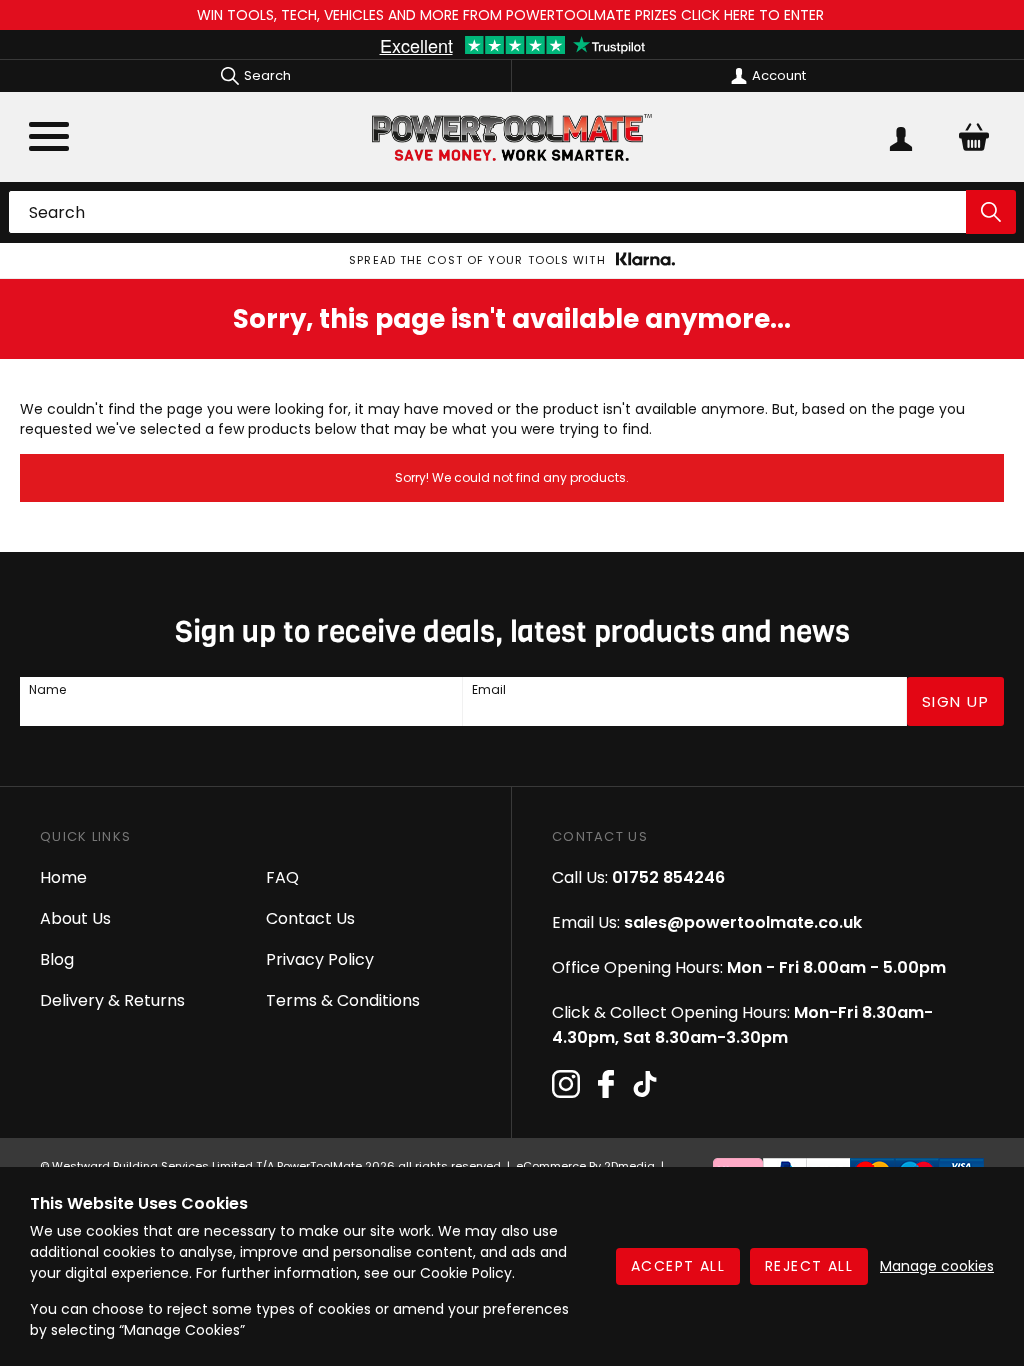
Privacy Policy (320, 959)
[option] (512, 260)
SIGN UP (956, 701)
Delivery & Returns (112, 1000)
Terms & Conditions (343, 1000)
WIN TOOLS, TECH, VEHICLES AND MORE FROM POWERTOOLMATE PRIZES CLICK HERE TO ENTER (512, 15)
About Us (75, 918)
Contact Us (310, 918)
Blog (57, 959)
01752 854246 (668, 877)
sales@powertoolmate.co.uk (743, 922)
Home (63, 877)
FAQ (282, 877)
